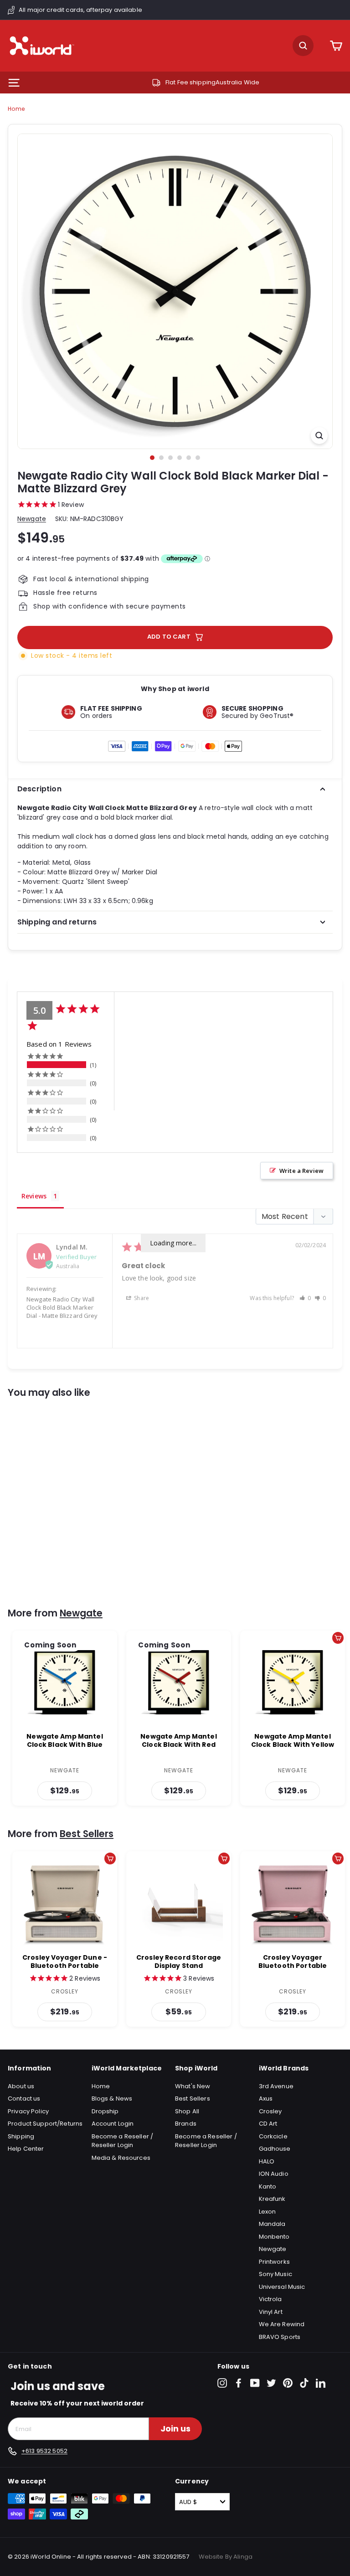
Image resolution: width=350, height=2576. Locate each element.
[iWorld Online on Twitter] (271, 2383)
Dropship (105, 2111)
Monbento (274, 2237)
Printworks (274, 2262)
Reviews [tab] (34, 1196)
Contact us (24, 2098)
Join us (175, 2429)
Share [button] (141, 1298)
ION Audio (274, 2174)
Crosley (270, 2111)
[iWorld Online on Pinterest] (288, 2383)
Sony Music (275, 2274)
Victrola (270, 2299)
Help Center (26, 2149)
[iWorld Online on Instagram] (222, 2383)
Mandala (272, 2224)
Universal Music (282, 2287)
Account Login (113, 2124)
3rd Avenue (276, 2086)
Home (16, 109)
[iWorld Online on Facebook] (239, 2383)
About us (21, 2086)
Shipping (21, 2136)
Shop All (187, 2111)
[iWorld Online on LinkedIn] (321, 2383)
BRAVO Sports (280, 2337)
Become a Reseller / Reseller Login (123, 2141)
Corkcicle (273, 2136)
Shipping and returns (57, 922)
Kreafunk (272, 2199)
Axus (266, 2098)
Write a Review (301, 1171)
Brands (186, 2124)
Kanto (268, 2186)
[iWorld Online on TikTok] (304, 2383)
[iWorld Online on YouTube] (255, 2383)
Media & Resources (121, 2158)
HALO (267, 2161)
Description (39, 789)
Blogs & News (112, 2098)
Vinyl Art (271, 2312)
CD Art (268, 2124)
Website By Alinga (226, 2557)
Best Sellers (87, 1834)
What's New (193, 2086)
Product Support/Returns (45, 2124)
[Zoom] (319, 436)
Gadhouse (275, 2149)
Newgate (32, 519)
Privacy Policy (28, 2111)
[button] (305, 1298)
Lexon (268, 2212)
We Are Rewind (282, 2324)
